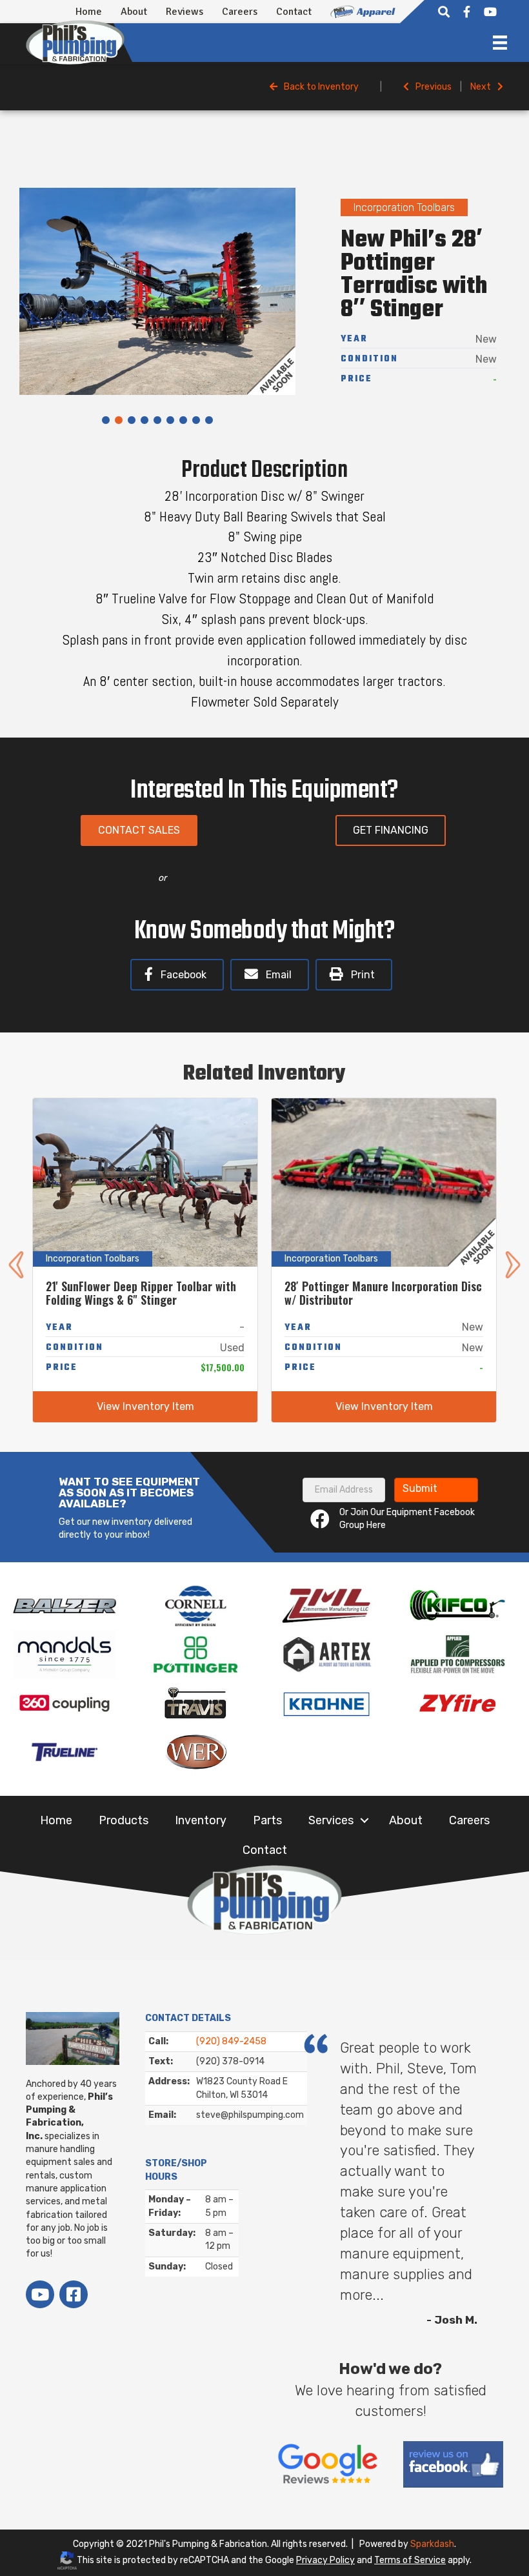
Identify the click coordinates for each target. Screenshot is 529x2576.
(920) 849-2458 (231, 2041)
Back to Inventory (321, 87)
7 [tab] (183, 421)
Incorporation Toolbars (404, 207)
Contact (294, 12)
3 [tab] (132, 421)
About (134, 12)
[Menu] (500, 43)
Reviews (185, 12)
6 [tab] (170, 421)
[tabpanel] (157, 291)
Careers (240, 12)
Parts (267, 1820)
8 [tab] (196, 421)
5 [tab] (157, 421)
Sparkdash (432, 2544)
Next (481, 87)
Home (89, 12)
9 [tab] (209, 421)
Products (124, 1820)
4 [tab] (145, 421)
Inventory (201, 1820)
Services (331, 1820)
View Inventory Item (145, 1406)
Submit (420, 1488)
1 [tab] (106, 421)
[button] (364, 1820)
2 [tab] (119, 421)
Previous (434, 87)
